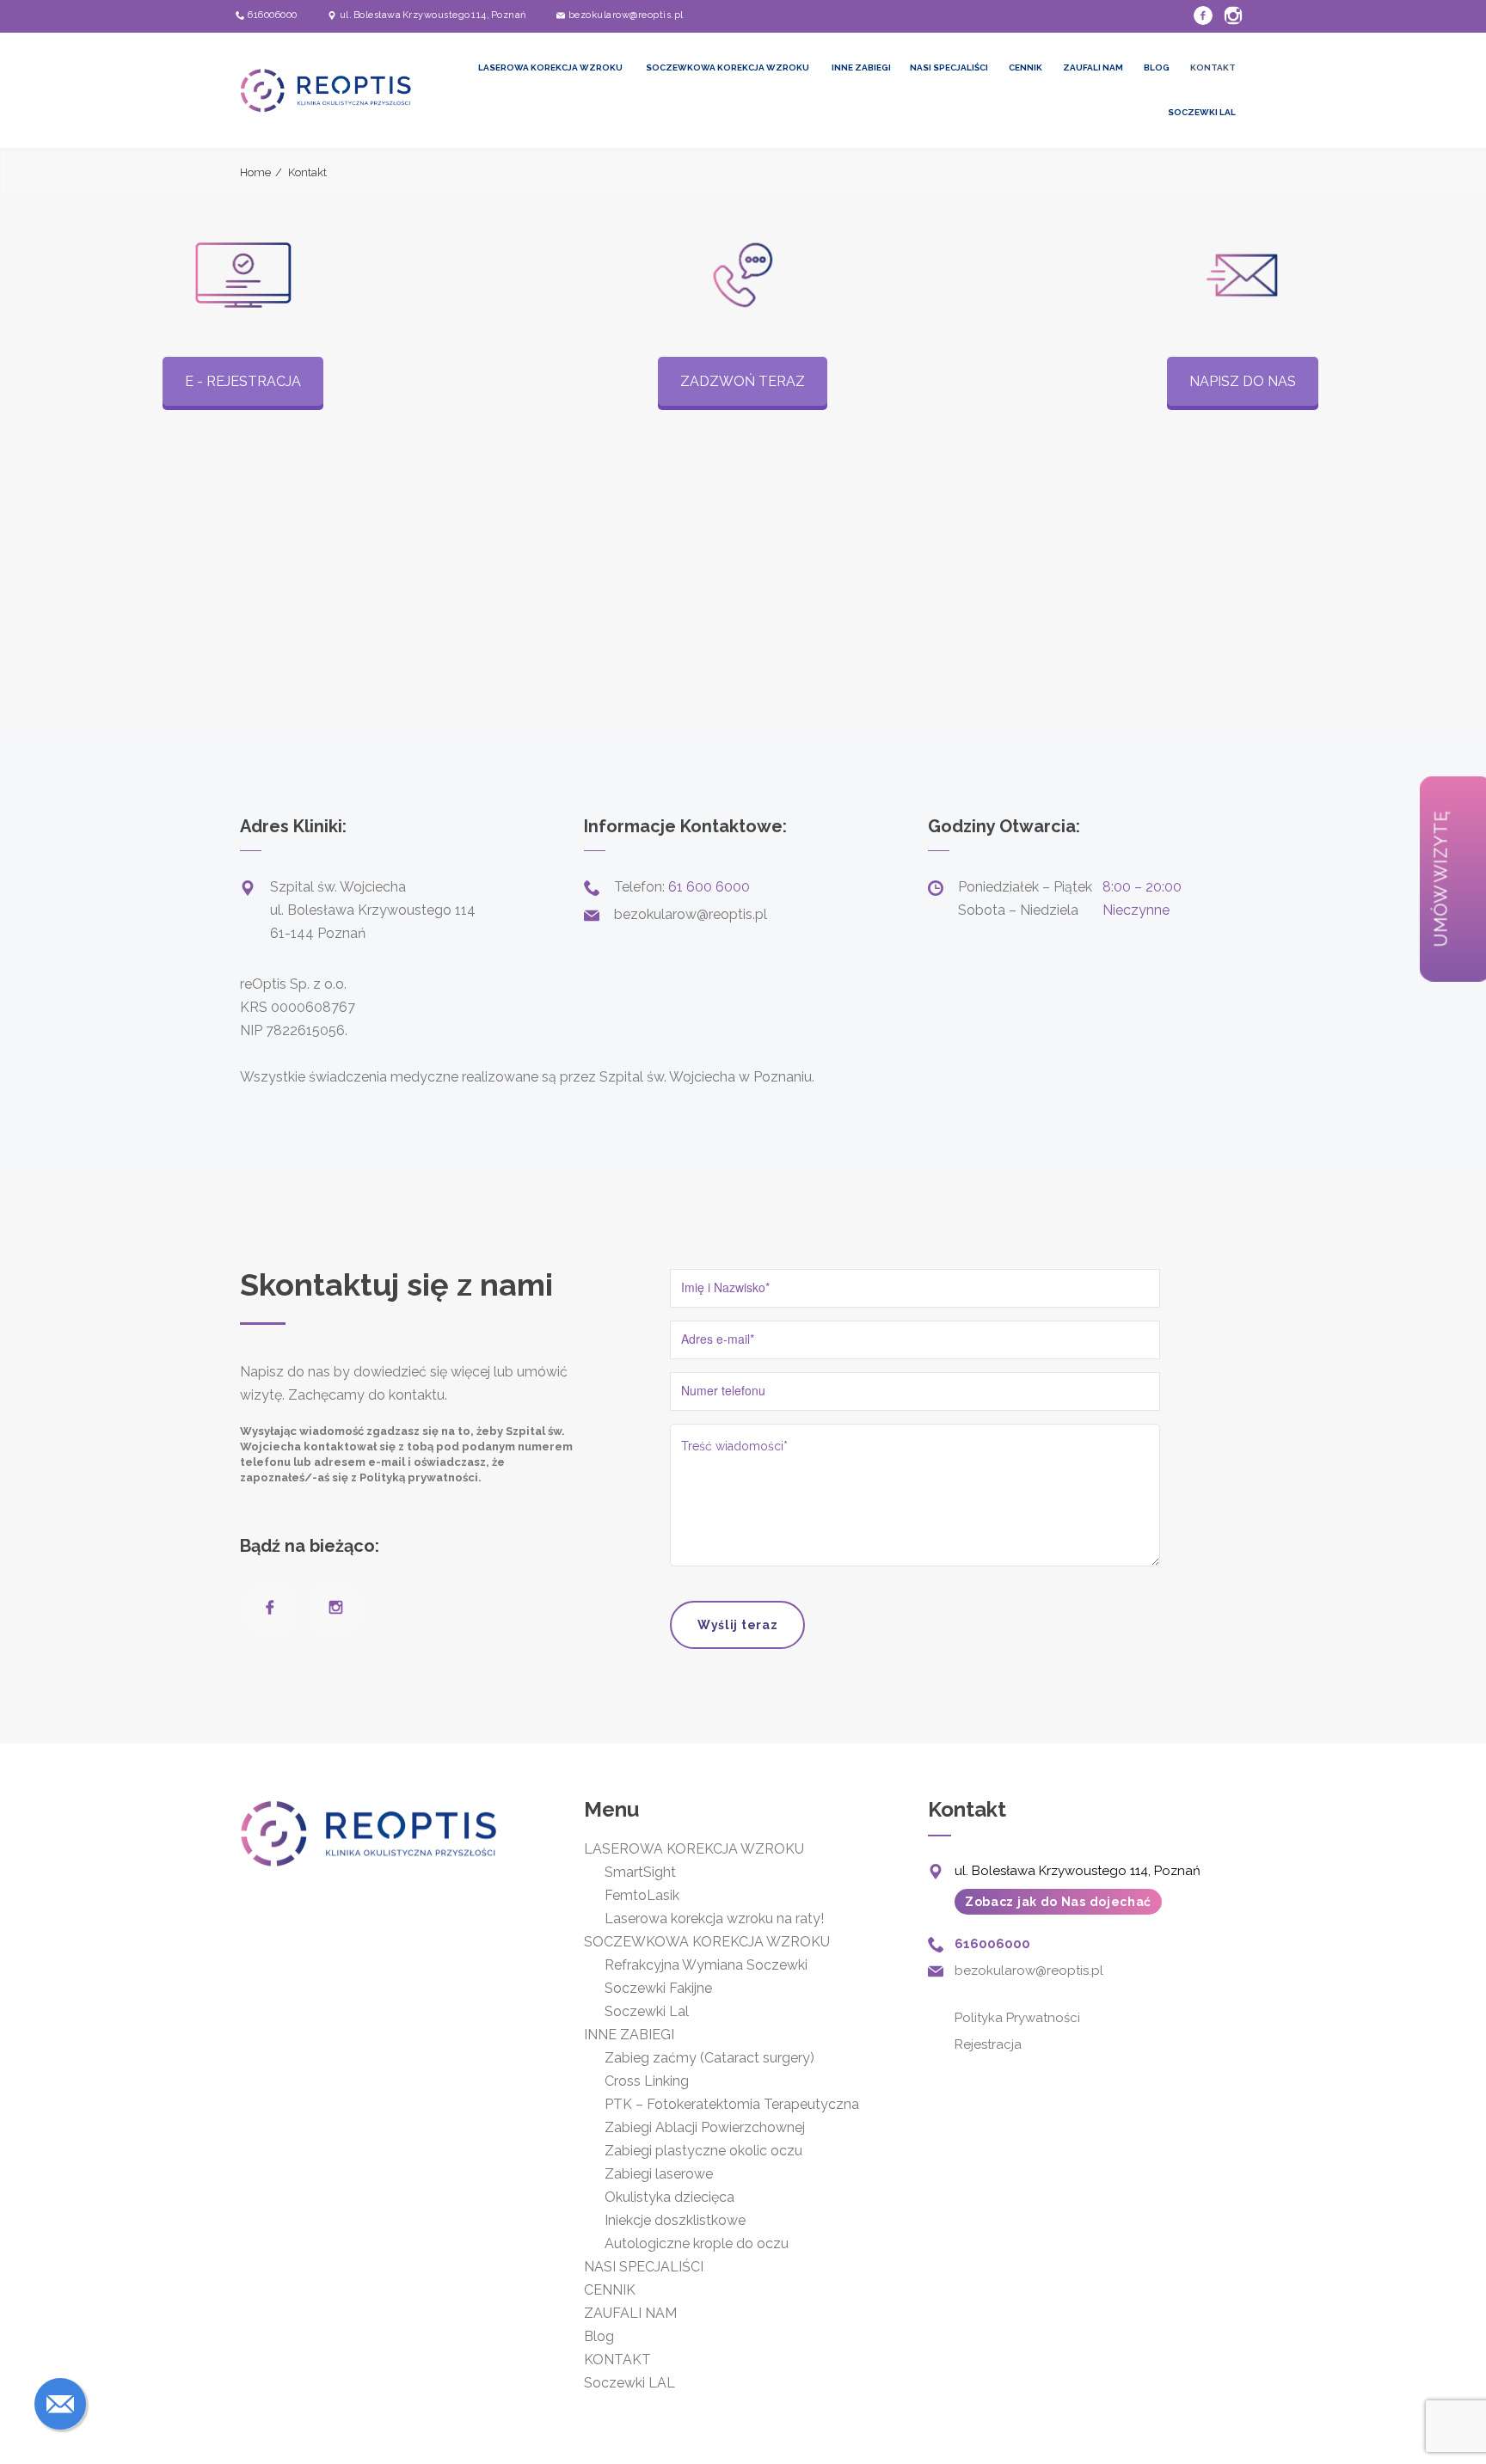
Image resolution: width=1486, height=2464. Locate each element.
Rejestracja (988, 2044)
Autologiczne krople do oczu (697, 2243)
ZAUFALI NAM (1093, 67)
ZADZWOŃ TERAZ (743, 381)
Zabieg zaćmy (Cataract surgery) (709, 2058)
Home (255, 172)
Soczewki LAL (1202, 112)
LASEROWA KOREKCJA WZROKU (550, 67)
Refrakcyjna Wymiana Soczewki (706, 1965)
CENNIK (1025, 67)
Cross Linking (647, 2081)
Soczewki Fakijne (658, 1988)
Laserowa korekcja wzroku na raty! (714, 1918)
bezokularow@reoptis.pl (626, 15)
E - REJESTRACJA (243, 381)
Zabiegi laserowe (659, 2174)
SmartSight (640, 1872)
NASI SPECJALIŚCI (949, 67)
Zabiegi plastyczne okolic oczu (703, 2151)
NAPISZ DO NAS (1243, 381)
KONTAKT (1213, 67)
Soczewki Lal (647, 2011)
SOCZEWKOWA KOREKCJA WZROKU (728, 67)
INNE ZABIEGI (861, 67)
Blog (1157, 67)
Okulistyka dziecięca (669, 2197)
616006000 (273, 15)
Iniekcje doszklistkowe (675, 2220)
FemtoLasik (642, 1895)
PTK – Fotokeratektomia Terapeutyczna (734, 2104)
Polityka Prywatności (1017, 2018)
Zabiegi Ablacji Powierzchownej (705, 2127)
